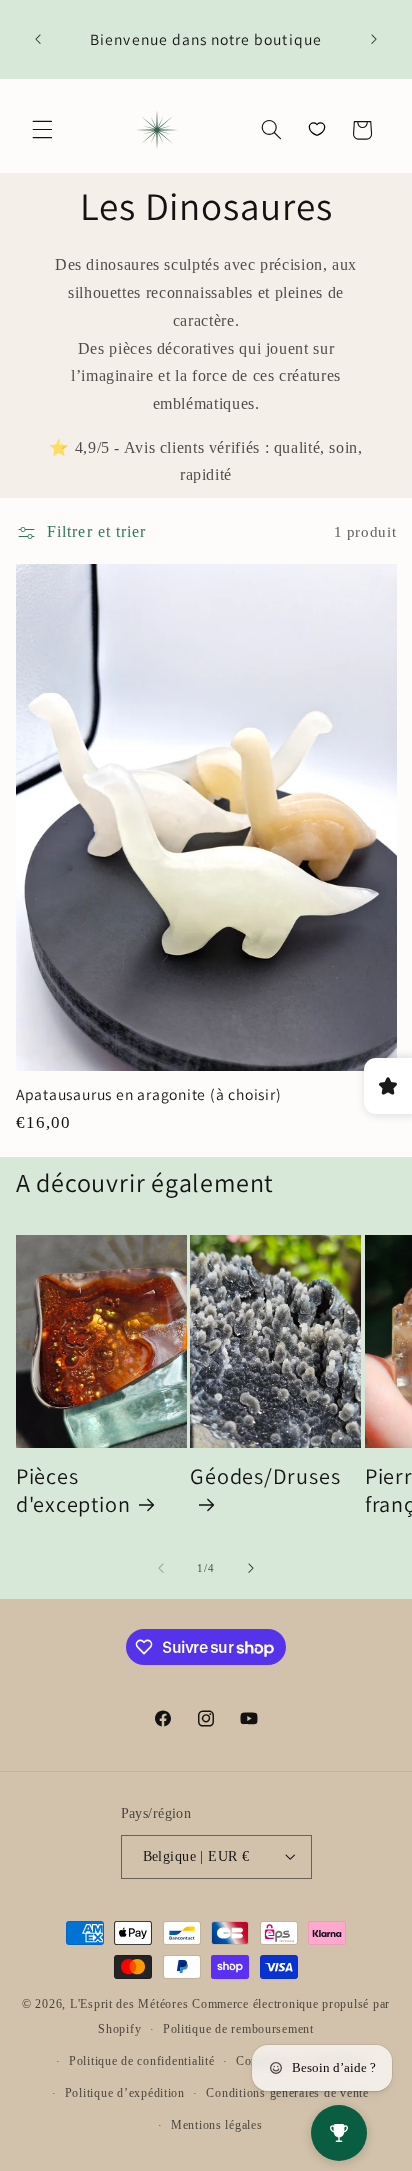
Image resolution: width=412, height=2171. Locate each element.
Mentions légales (217, 2125)
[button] (42, 130)
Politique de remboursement (238, 2029)
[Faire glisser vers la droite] (251, 1568)
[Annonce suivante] (374, 40)
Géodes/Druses (265, 1476)
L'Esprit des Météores (129, 2004)
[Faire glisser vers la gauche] (161, 1568)
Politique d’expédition (125, 2093)
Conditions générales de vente (287, 2093)
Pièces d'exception (73, 1489)
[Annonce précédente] (38, 40)
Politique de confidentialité (142, 2061)
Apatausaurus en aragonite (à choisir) (149, 1094)
